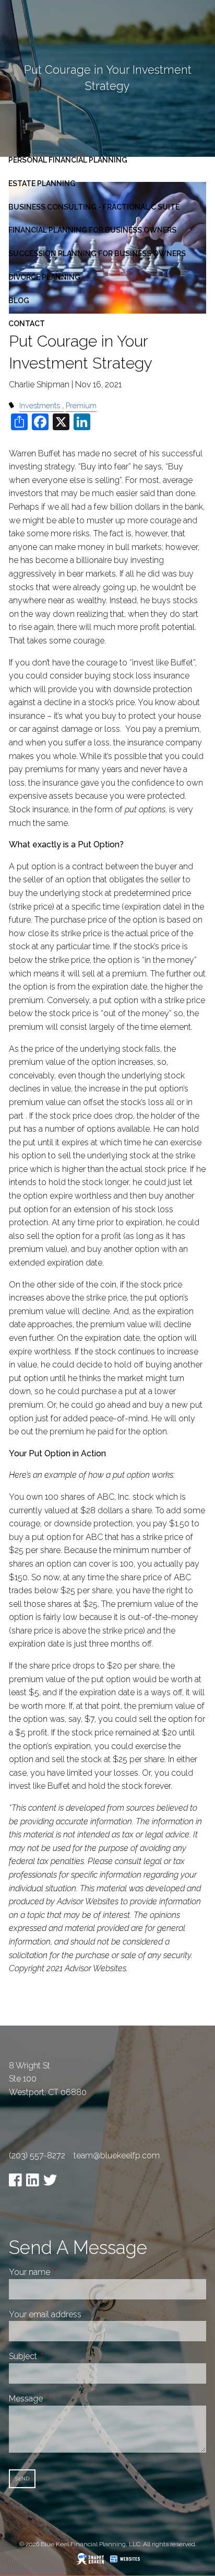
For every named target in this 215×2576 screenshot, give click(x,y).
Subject (62, 2356)
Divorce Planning (44, 277)
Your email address (84, 2314)
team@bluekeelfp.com (117, 2155)
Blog (19, 301)
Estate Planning (42, 183)
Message (65, 2399)
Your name (69, 2272)
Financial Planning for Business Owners (92, 230)
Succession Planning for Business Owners (97, 254)
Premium (81, 405)
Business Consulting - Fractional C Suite (94, 207)
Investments (40, 405)
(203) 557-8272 (37, 2155)
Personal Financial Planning (68, 160)
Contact (27, 324)
